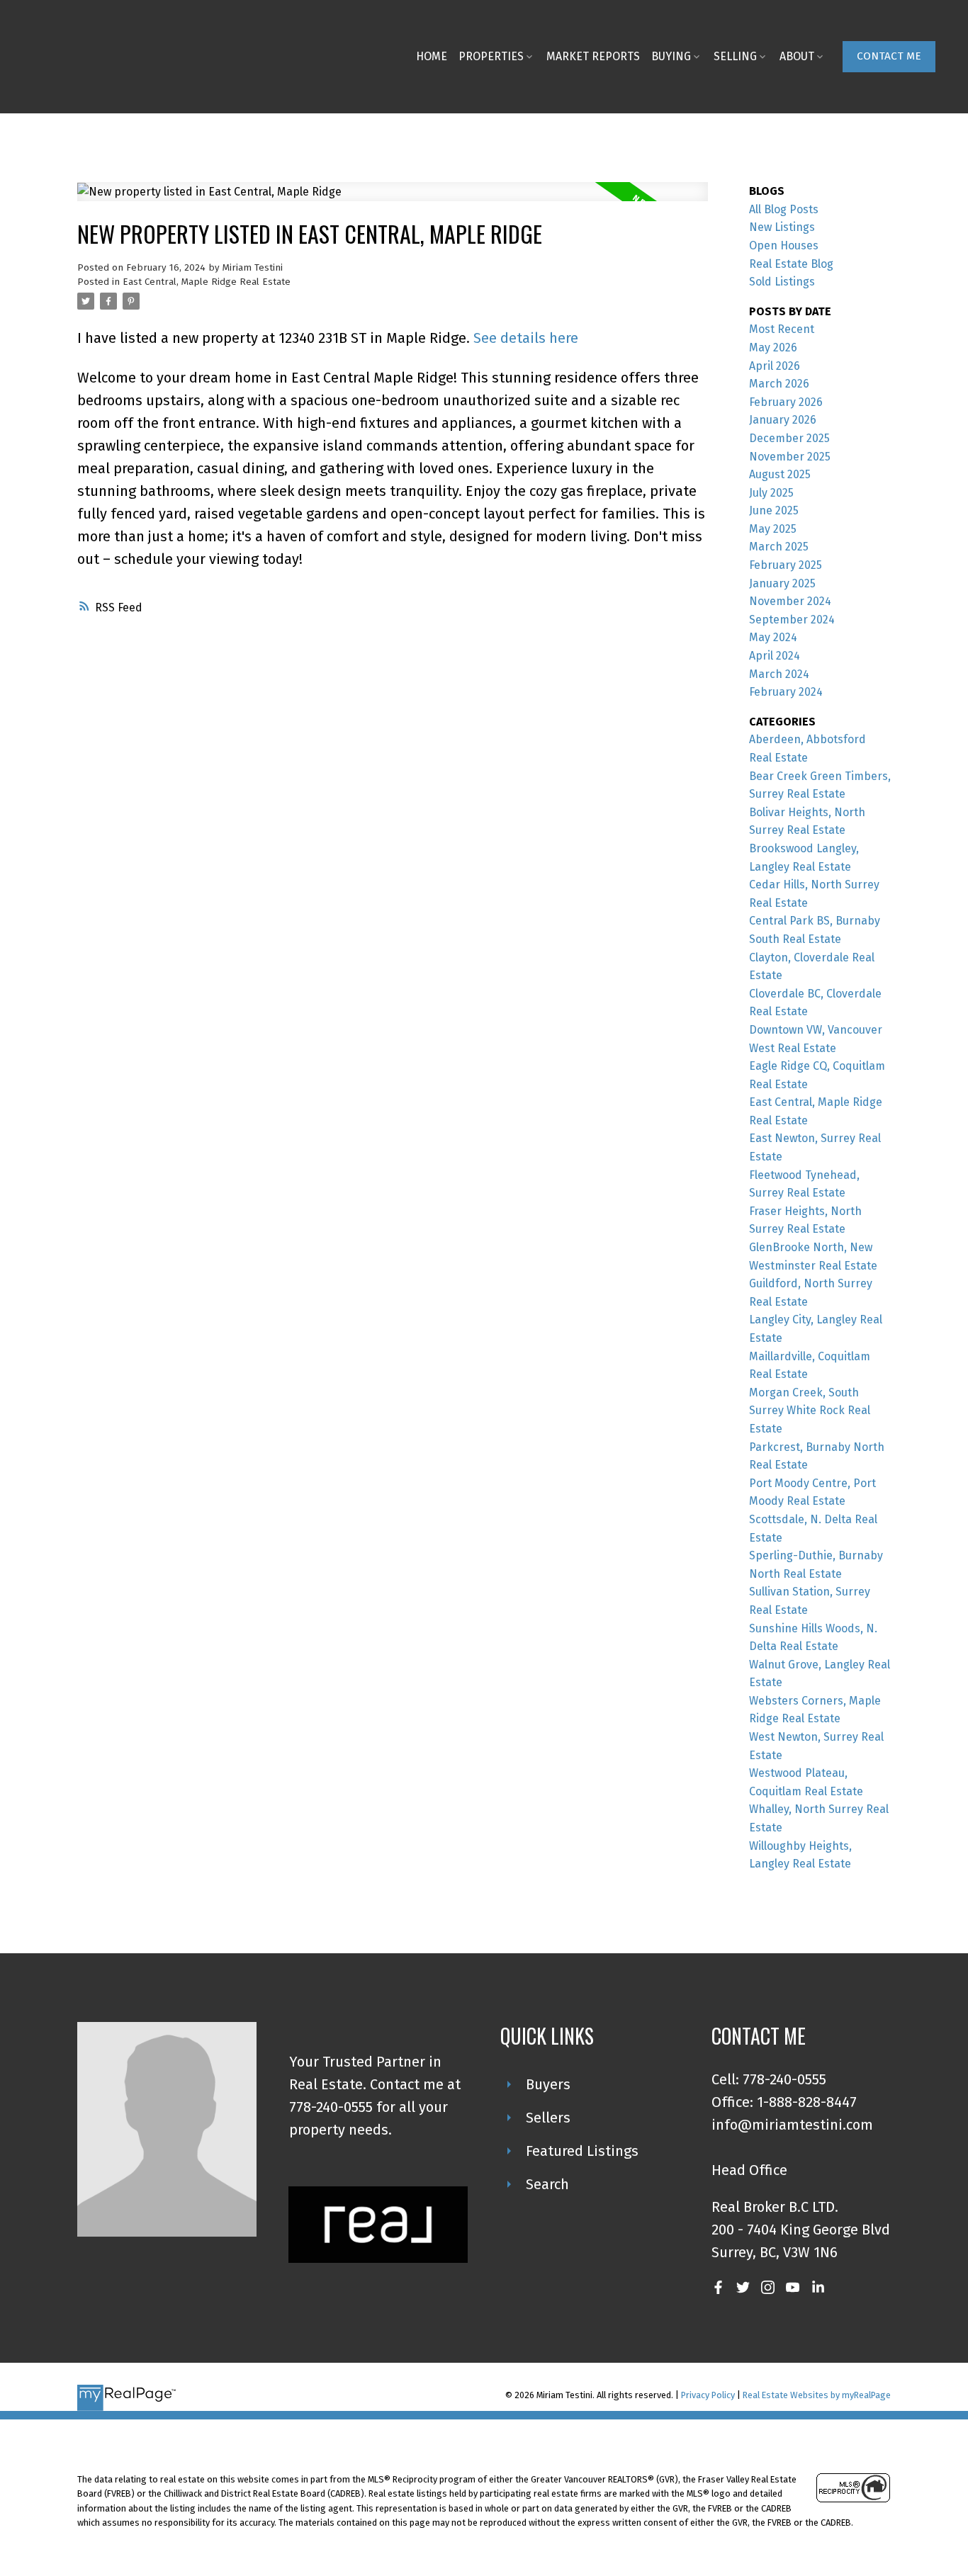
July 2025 (771, 493)
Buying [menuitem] (671, 56)
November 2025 (790, 457)
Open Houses (784, 245)
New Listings (782, 227)
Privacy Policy (708, 2395)
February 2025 (786, 565)
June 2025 (774, 510)
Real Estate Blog (791, 264)
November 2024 (790, 601)
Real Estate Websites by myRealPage (817, 2395)
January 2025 (782, 583)
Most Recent (782, 329)
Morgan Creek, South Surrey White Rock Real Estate (810, 1411)
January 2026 (783, 420)
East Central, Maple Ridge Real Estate (207, 282)
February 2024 (786, 692)
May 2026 (773, 348)
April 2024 (775, 656)
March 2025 (779, 547)
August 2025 (780, 474)
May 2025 (773, 529)
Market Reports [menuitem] (593, 56)
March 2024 (779, 674)
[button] (889, 57)
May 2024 (773, 637)
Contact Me (889, 56)
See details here (526, 338)
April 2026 (775, 366)
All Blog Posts (784, 209)
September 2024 (792, 620)
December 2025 (789, 438)
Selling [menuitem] (735, 56)
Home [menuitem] (432, 56)
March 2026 (779, 384)
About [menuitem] (797, 56)
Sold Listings (782, 282)
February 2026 (786, 402)
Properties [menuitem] (491, 56)
